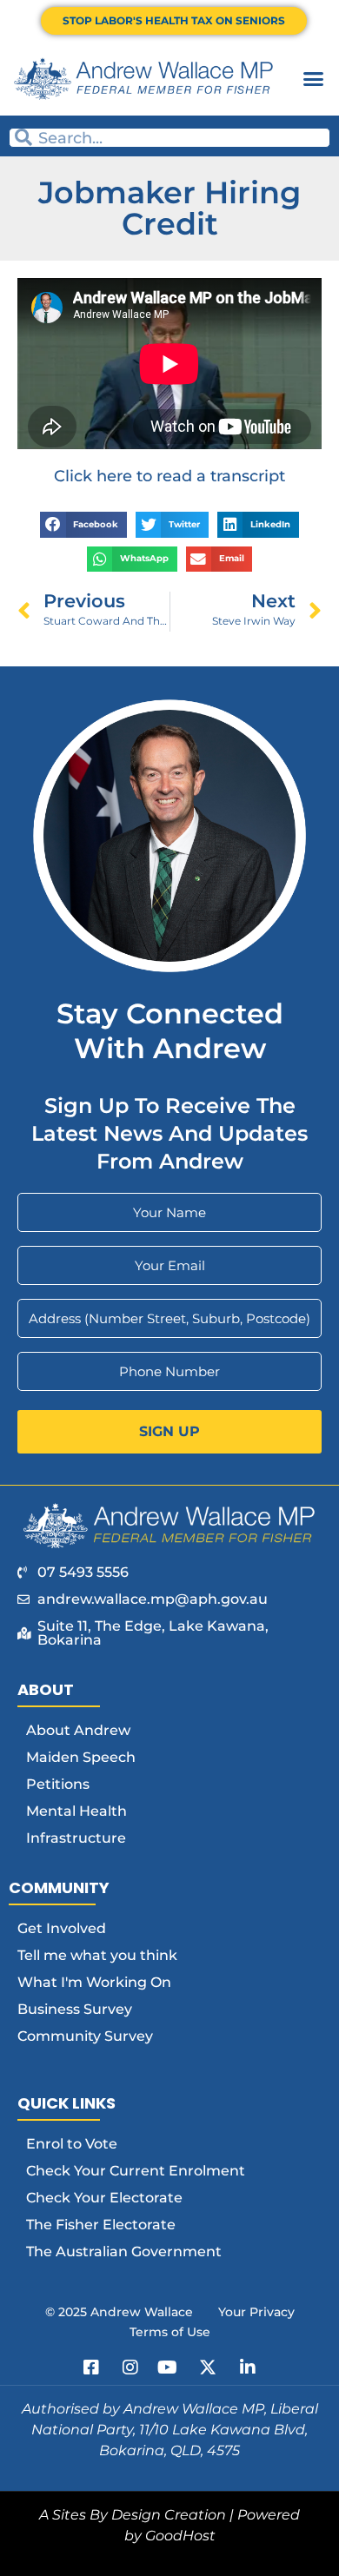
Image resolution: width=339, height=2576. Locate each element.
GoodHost (180, 2536)
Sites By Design (106, 2515)
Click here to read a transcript (169, 476)
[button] (314, 79)
